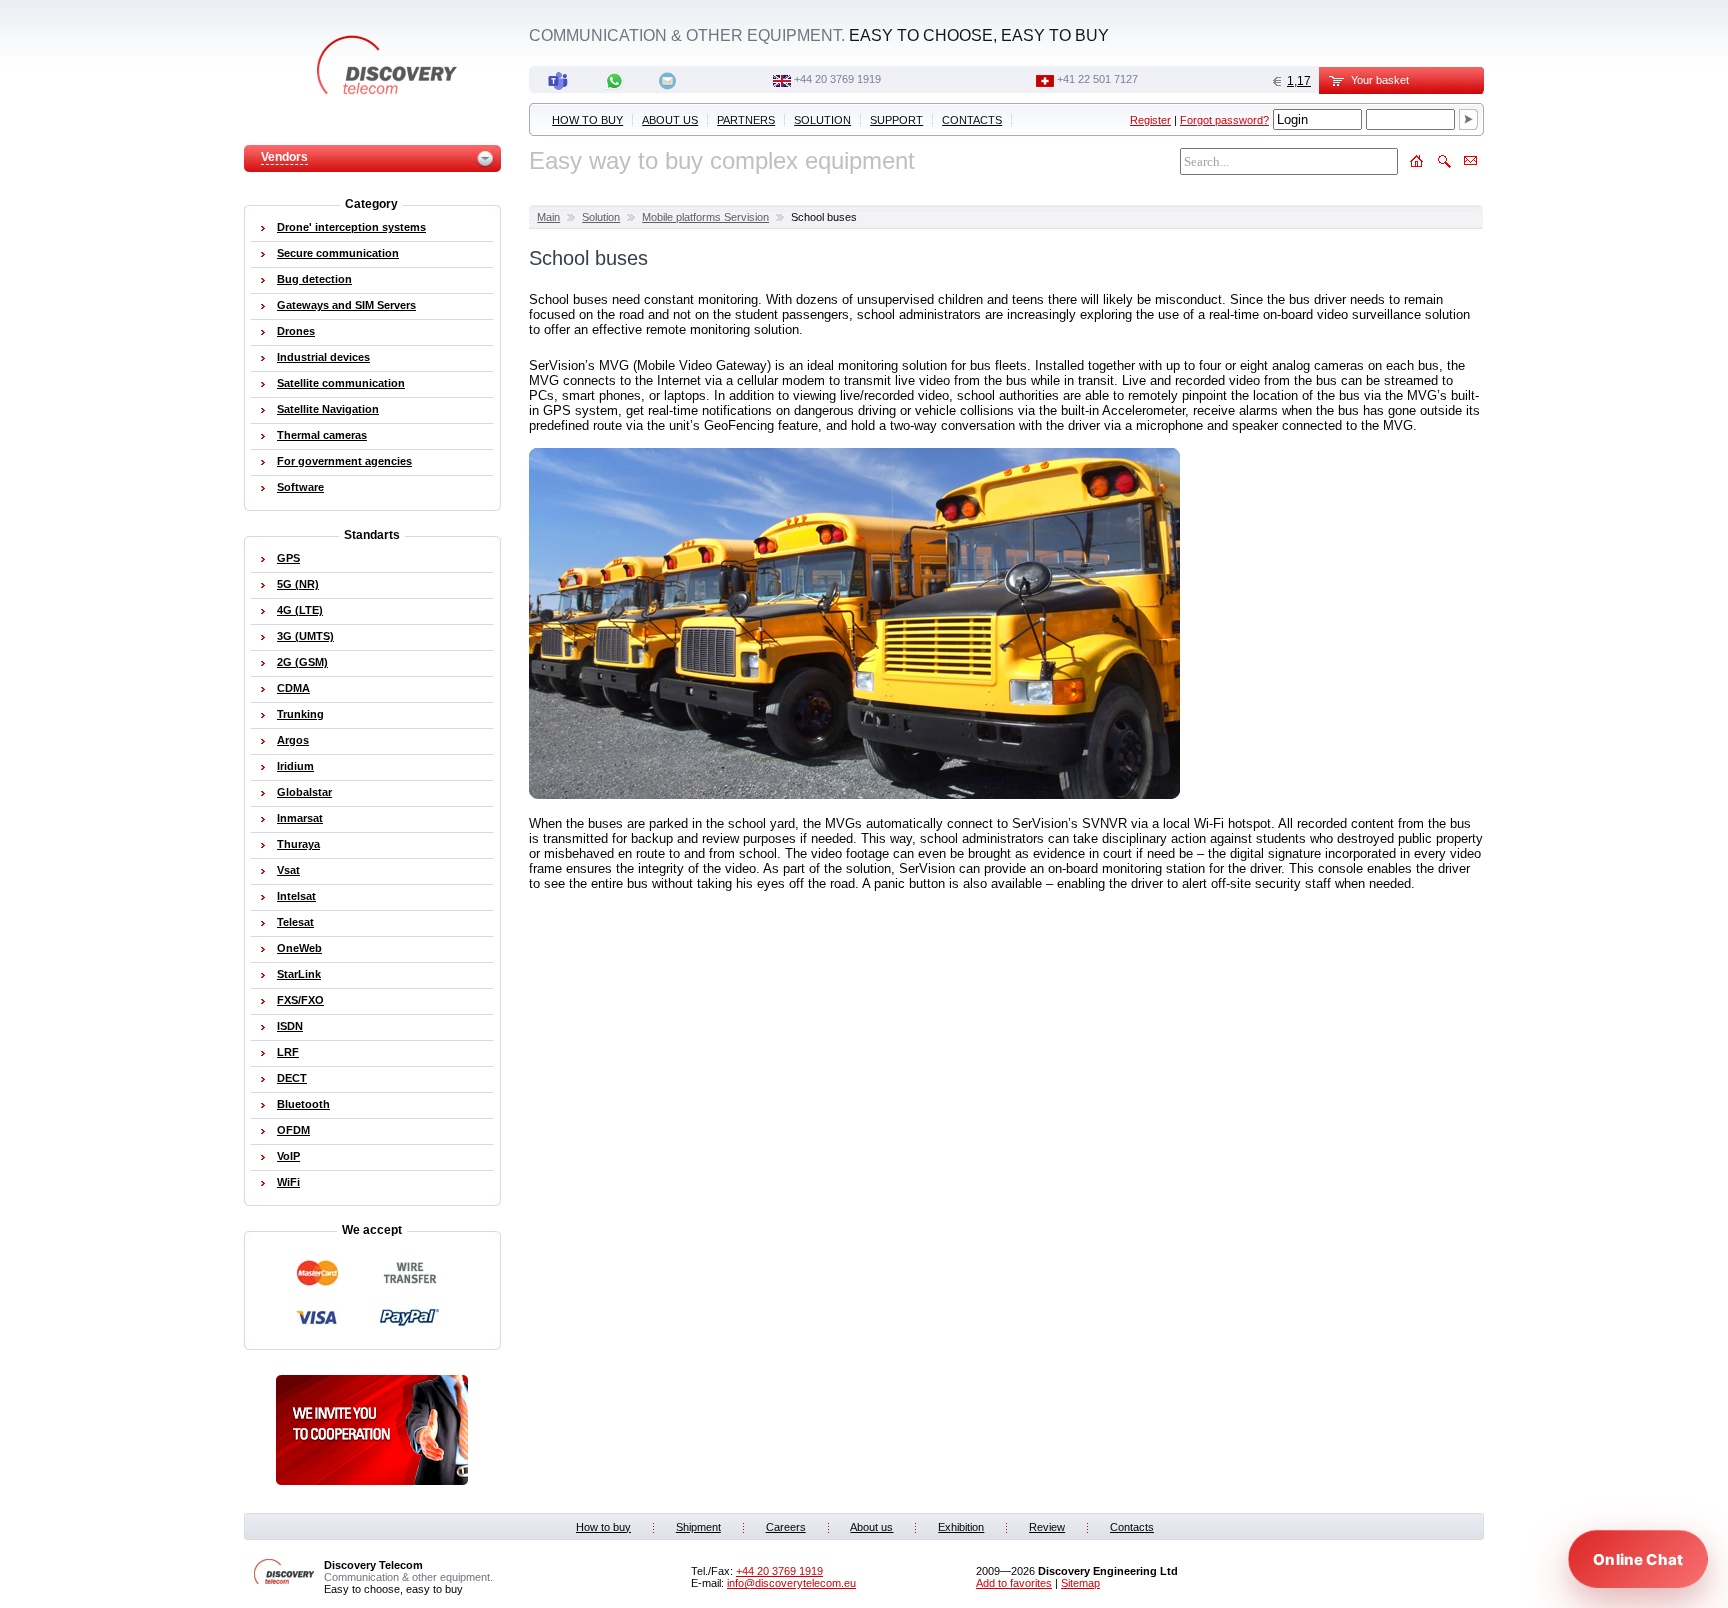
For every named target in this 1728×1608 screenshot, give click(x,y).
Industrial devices (323, 357)
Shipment (698, 1527)
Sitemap (1080, 1583)
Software (300, 487)
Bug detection (314, 279)
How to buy (587, 120)
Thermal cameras (322, 435)
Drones (296, 331)
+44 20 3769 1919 (837, 79)
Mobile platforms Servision (705, 217)
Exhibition (961, 1527)
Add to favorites (1014, 1583)
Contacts (972, 120)
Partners (746, 120)
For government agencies (344, 461)
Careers (786, 1527)
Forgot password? (1224, 120)
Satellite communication (341, 383)
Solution (822, 120)
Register (1150, 120)
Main (548, 217)
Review (1047, 1527)
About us (670, 120)
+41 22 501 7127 (1097, 79)
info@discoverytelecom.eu (791, 1583)
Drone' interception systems (351, 227)
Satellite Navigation (328, 409)
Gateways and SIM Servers (346, 305)
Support (896, 120)
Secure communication (338, 253)
